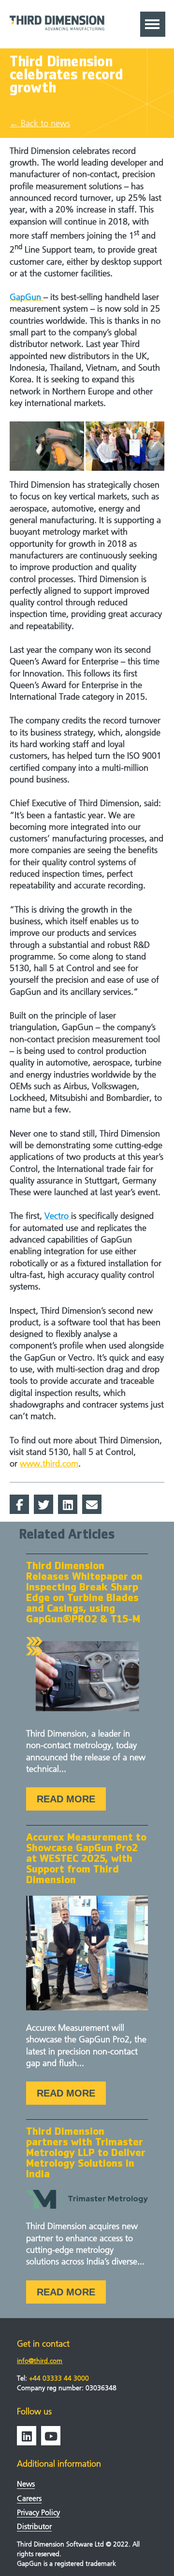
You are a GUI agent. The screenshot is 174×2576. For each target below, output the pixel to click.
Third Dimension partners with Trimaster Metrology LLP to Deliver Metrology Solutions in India (86, 2153)
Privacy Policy (38, 2512)
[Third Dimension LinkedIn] (27, 2436)
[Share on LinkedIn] (68, 1504)
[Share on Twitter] (43, 1504)
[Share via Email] (92, 1504)
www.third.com (49, 1464)
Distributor (34, 2526)
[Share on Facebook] (19, 1504)
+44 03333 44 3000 (59, 2378)
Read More (66, 1799)
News (26, 2484)
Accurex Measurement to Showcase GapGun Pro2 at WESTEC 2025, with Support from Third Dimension (86, 1859)
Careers (29, 2498)
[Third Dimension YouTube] (51, 2436)
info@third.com (40, 2361)
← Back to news (40, 124)
